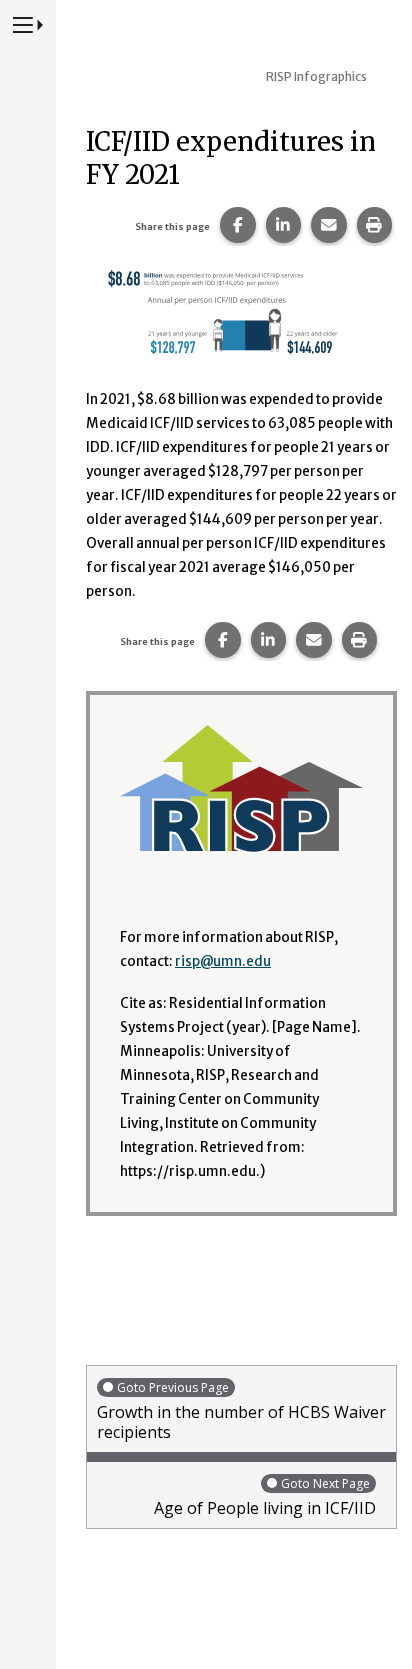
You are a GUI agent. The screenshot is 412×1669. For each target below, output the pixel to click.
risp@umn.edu (223, 961)
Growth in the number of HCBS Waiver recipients (241, 1411)
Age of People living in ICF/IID (265, 1497)
